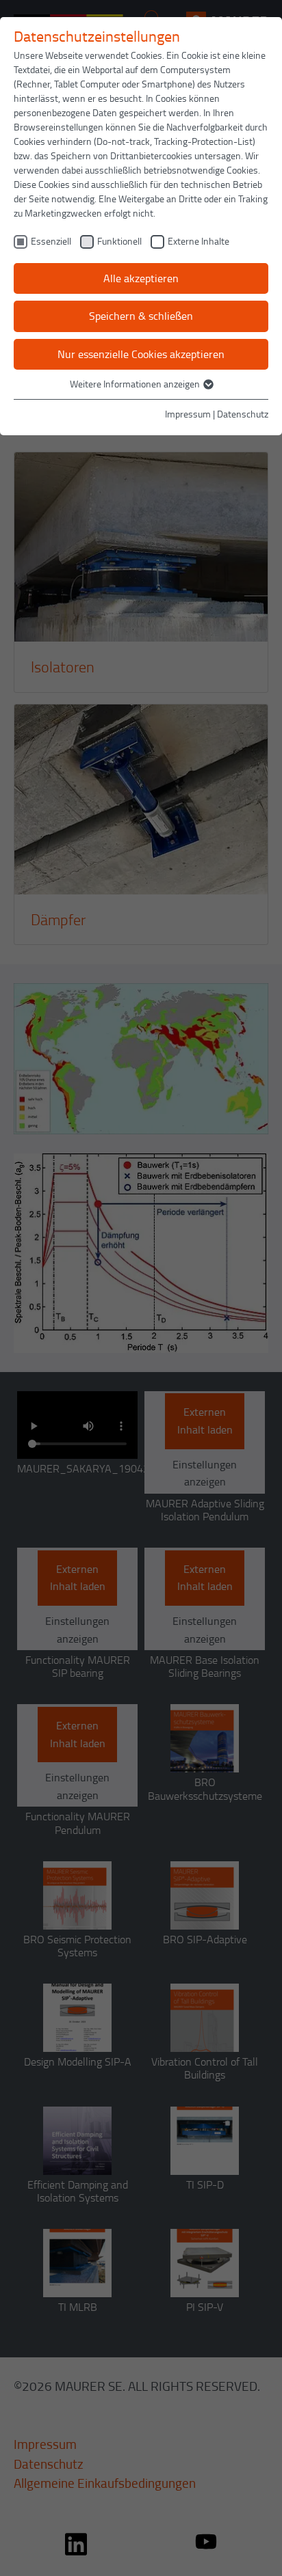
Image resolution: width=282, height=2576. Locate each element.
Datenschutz (243, 414)
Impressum (188, 414)
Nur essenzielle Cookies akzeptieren (141, 354)
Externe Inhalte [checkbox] (198, 241)
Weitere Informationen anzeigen (136, 384)
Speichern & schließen (141, 316)
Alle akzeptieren (141, 278)
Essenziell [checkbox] (51, 241)
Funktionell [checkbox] (119, 241)
